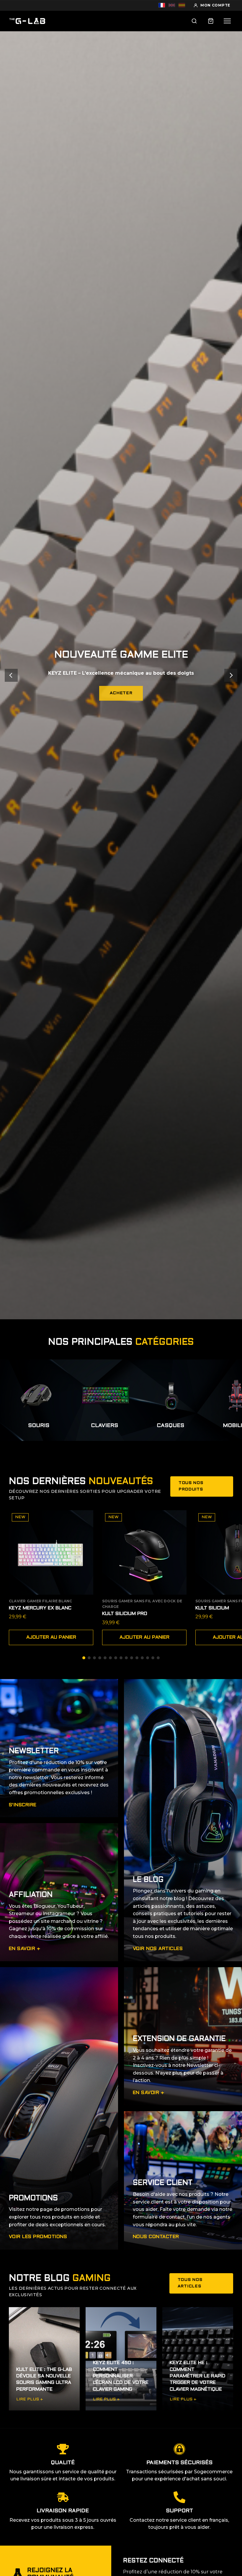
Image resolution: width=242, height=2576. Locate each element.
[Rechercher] (194, 21)
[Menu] (227, 21)
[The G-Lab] (27, 21)
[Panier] (211, 21)
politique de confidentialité (141, 1326)
